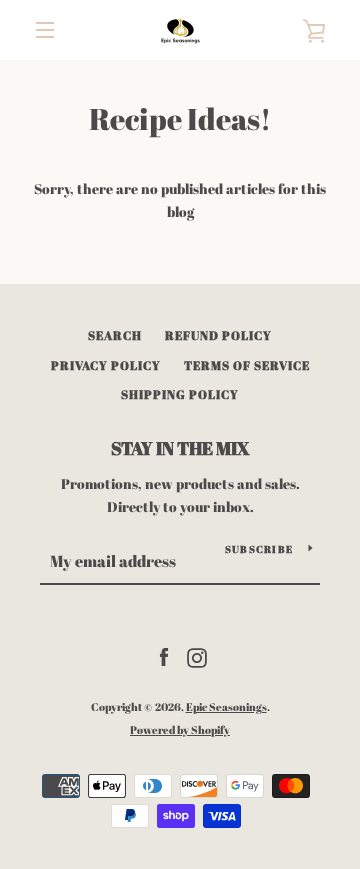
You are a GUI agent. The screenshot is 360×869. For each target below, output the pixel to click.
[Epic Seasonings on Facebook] (164, 655)
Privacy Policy (106, 365)
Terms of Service (247, 365)
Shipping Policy (180, 394)
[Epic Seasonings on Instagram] (197, 655)
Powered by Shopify (180, 729)
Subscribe (259, 549)
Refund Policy (218, 335)
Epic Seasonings (226, 706)
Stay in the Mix (180, 448)
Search (115, 335)
